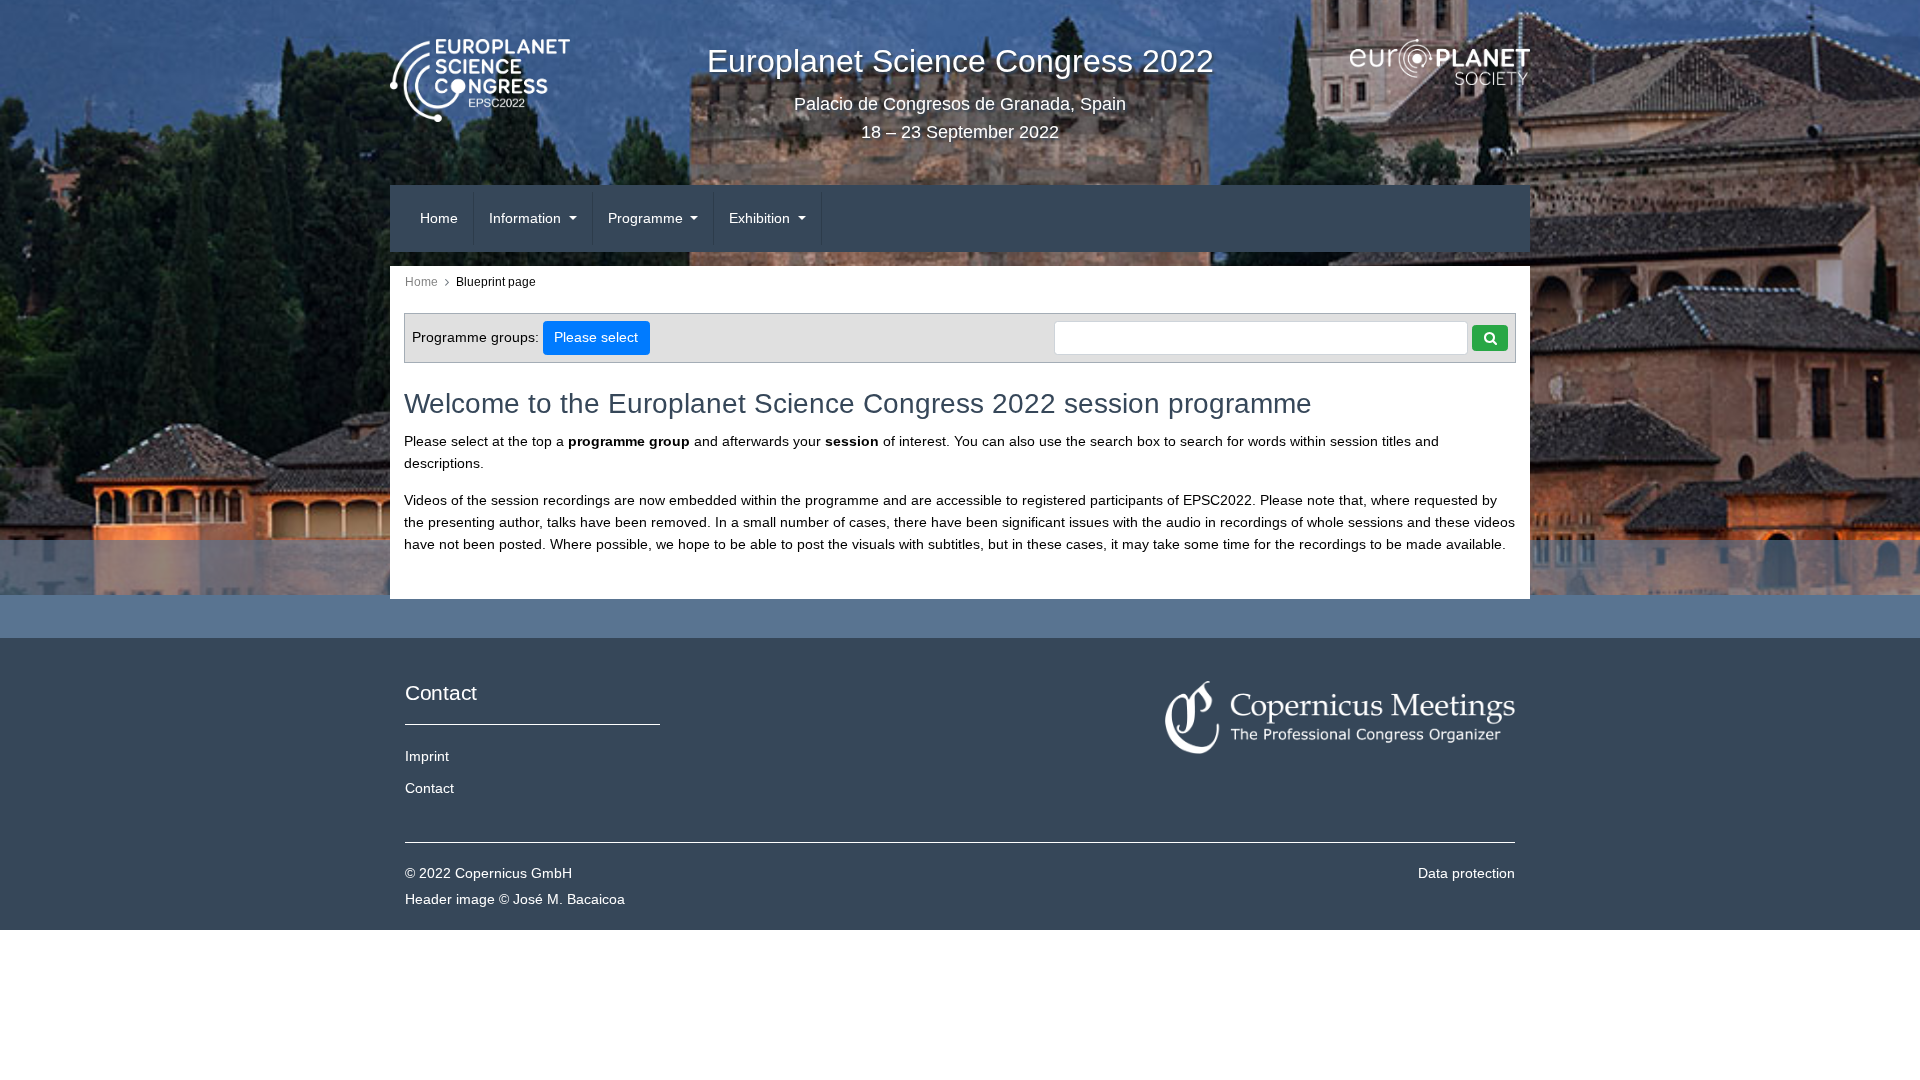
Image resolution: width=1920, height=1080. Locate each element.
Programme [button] (647, 218)
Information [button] (527, 218)
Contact (429, 788)
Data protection (1466, 873)
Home (439, 218)
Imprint (427, 756)
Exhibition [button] (761, 218)
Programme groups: (475, 337)
